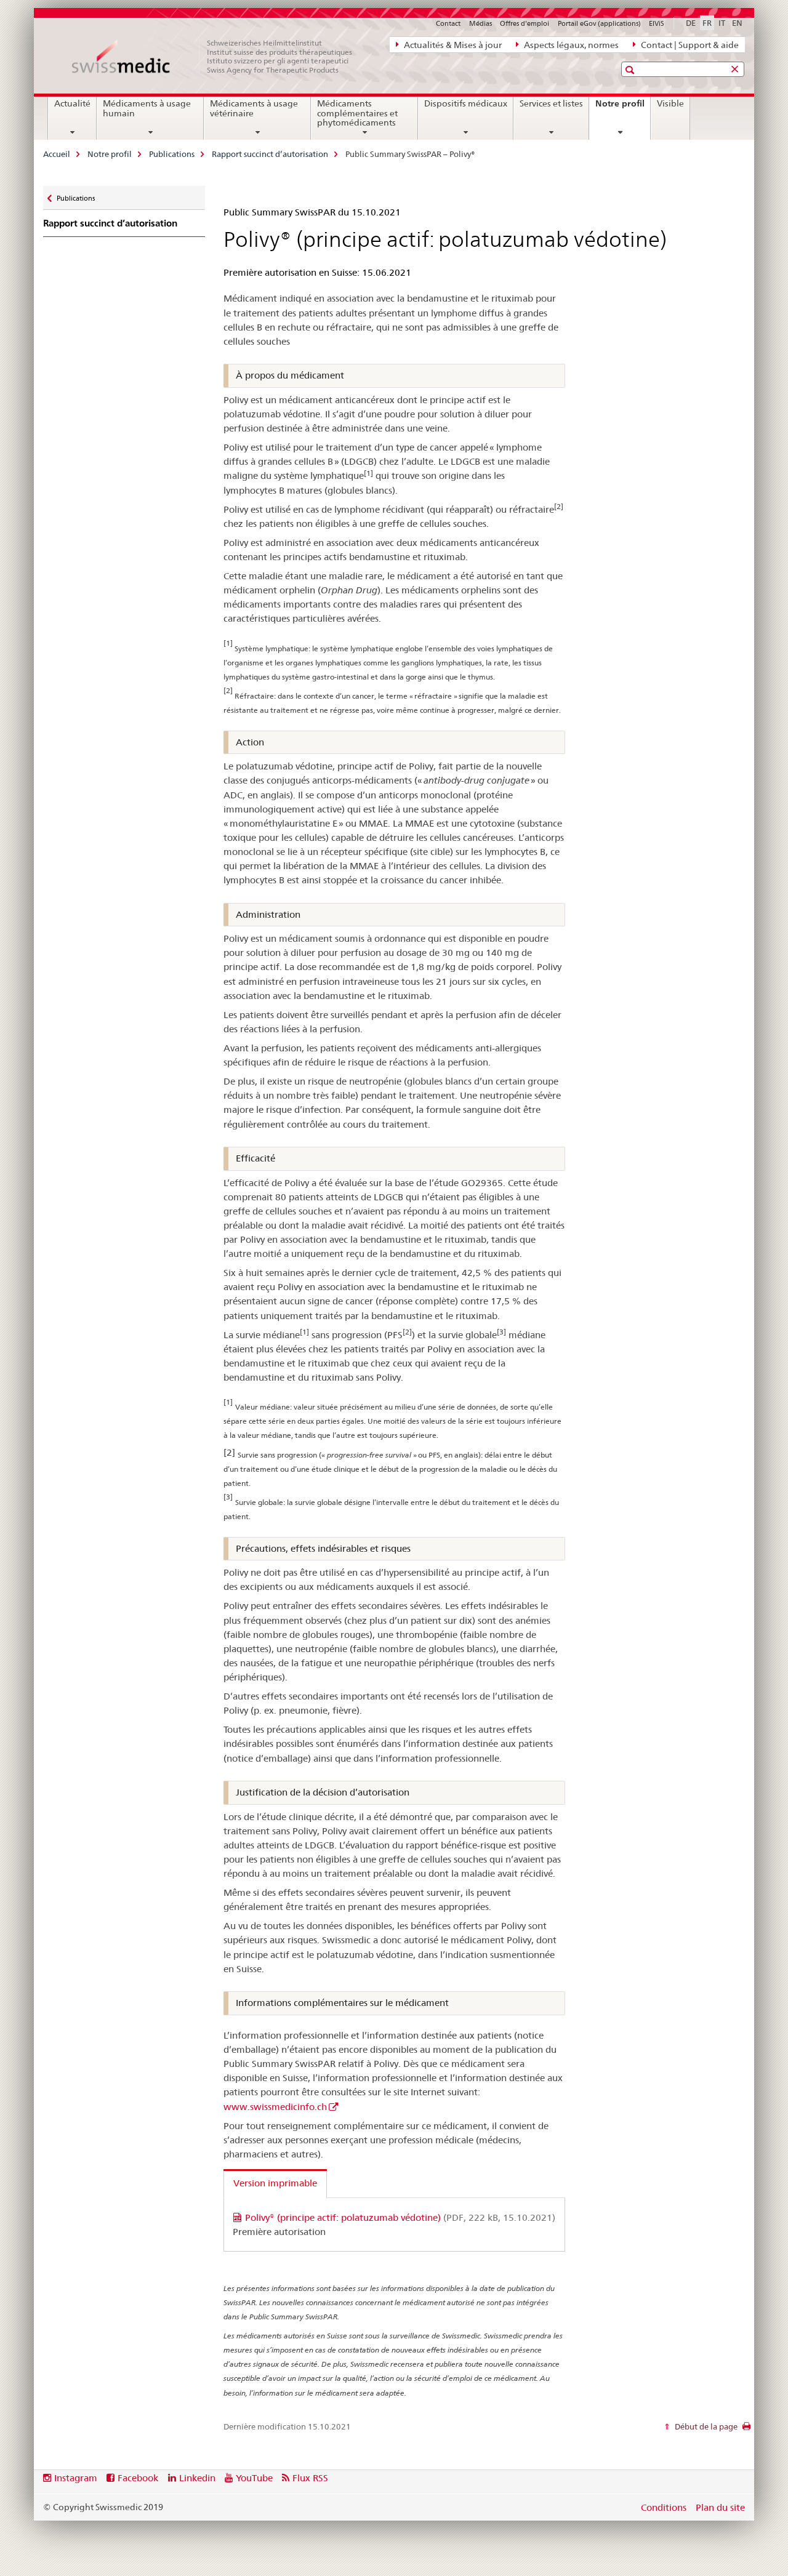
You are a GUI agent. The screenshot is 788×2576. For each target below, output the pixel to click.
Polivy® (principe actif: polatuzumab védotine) (400, 2217)
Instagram (76, 2478)
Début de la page (705, 2426)
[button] (631, 70)
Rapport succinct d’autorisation (270, 154)
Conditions (664, 2507)
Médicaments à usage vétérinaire (254, 108)
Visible (670, 103)
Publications (172, 154)
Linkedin (197, 2478)
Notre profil (623, 108)
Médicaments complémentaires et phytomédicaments (357, 113)
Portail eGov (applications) (599, 23)
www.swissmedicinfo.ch (275, 2107)
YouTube (254, 2478)
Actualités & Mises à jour (452, 45)
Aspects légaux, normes (570, 45)
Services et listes (551, 103)
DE (691, 23)
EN (737, 23)
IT (722, 23)
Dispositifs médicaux (466, 103)
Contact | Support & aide (689, 45)
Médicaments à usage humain (147, 108)
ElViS (657, 23)
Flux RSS (310, 2478)
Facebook (138, 2478)
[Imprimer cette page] (746, 2430)
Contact (448, 23)
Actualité (72, 103)
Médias (480, 23)
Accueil (57, 154)
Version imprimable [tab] (275, 2183)
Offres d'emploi (525, 23)
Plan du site (720, 2507)
